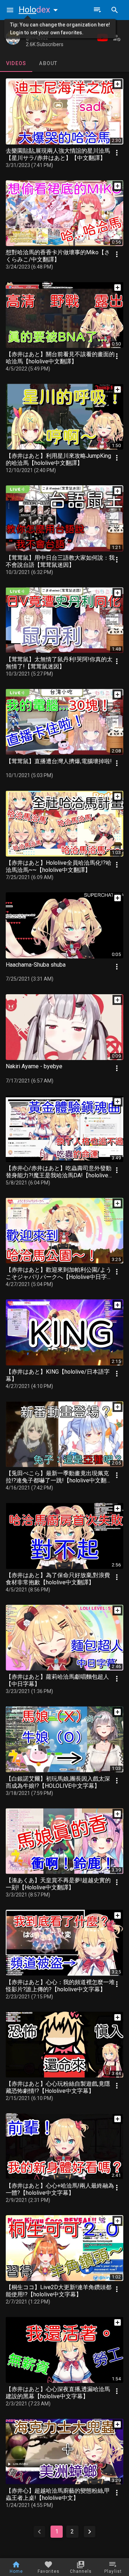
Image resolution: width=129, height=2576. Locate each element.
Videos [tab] (16, 63)
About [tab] (48, 63)
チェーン (37, 31)
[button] (40, 10)
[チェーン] (13, 38)
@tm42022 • (38, 38)
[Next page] (90, 2532)
